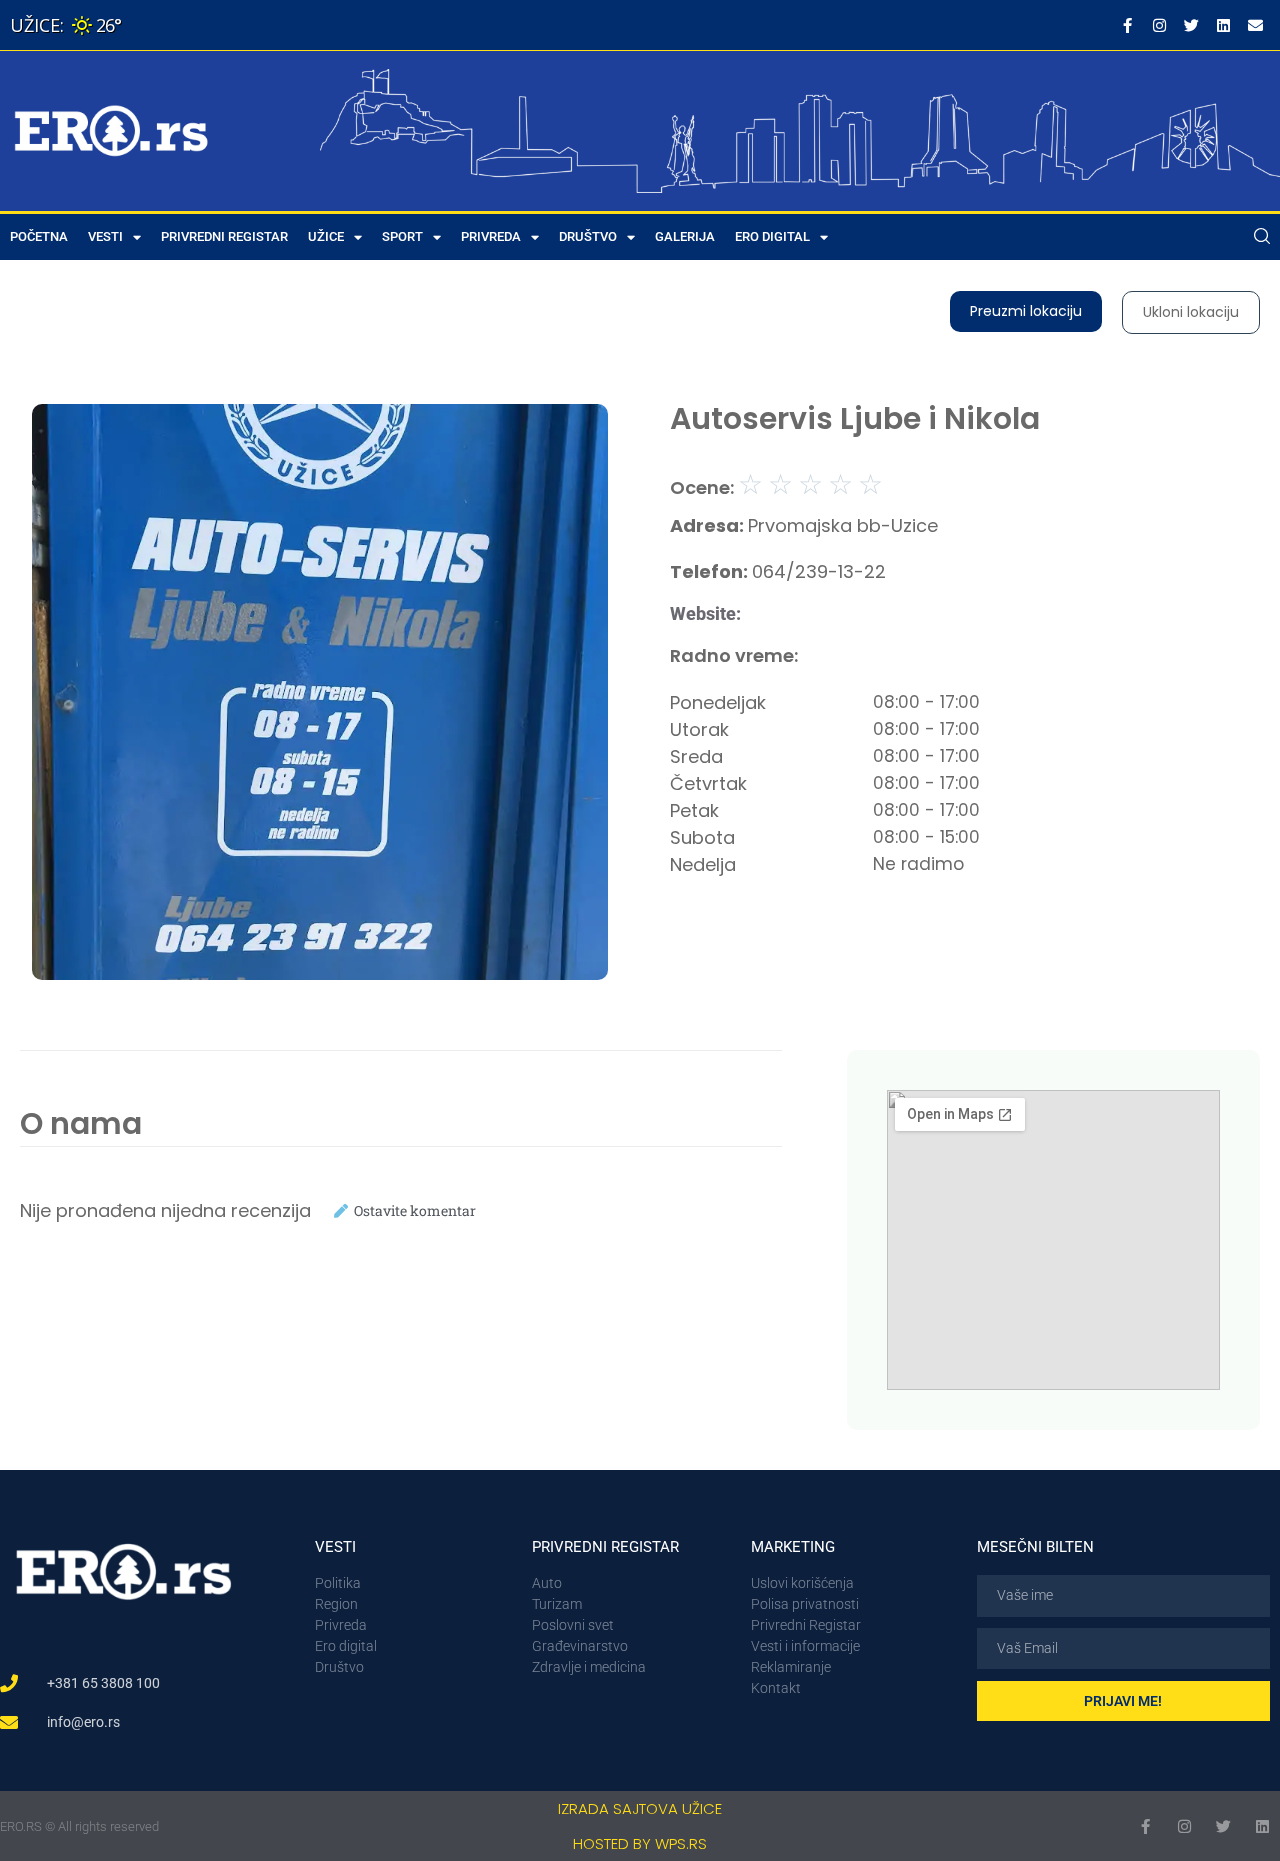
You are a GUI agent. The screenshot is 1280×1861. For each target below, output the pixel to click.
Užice (326, 236)
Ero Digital (772, 236)
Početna (39, 236)
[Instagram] (1159, 25)
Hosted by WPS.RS (640, 1843)
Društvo (588, 236)
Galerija (685, 236)
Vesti (105, 236)
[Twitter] (1191, 25)
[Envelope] (1255, 25)
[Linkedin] (1223, 25)
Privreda (491, 236)
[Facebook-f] (1127, 25)
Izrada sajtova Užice (640, 1808)
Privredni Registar (224, 236)
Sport (402, 236)
